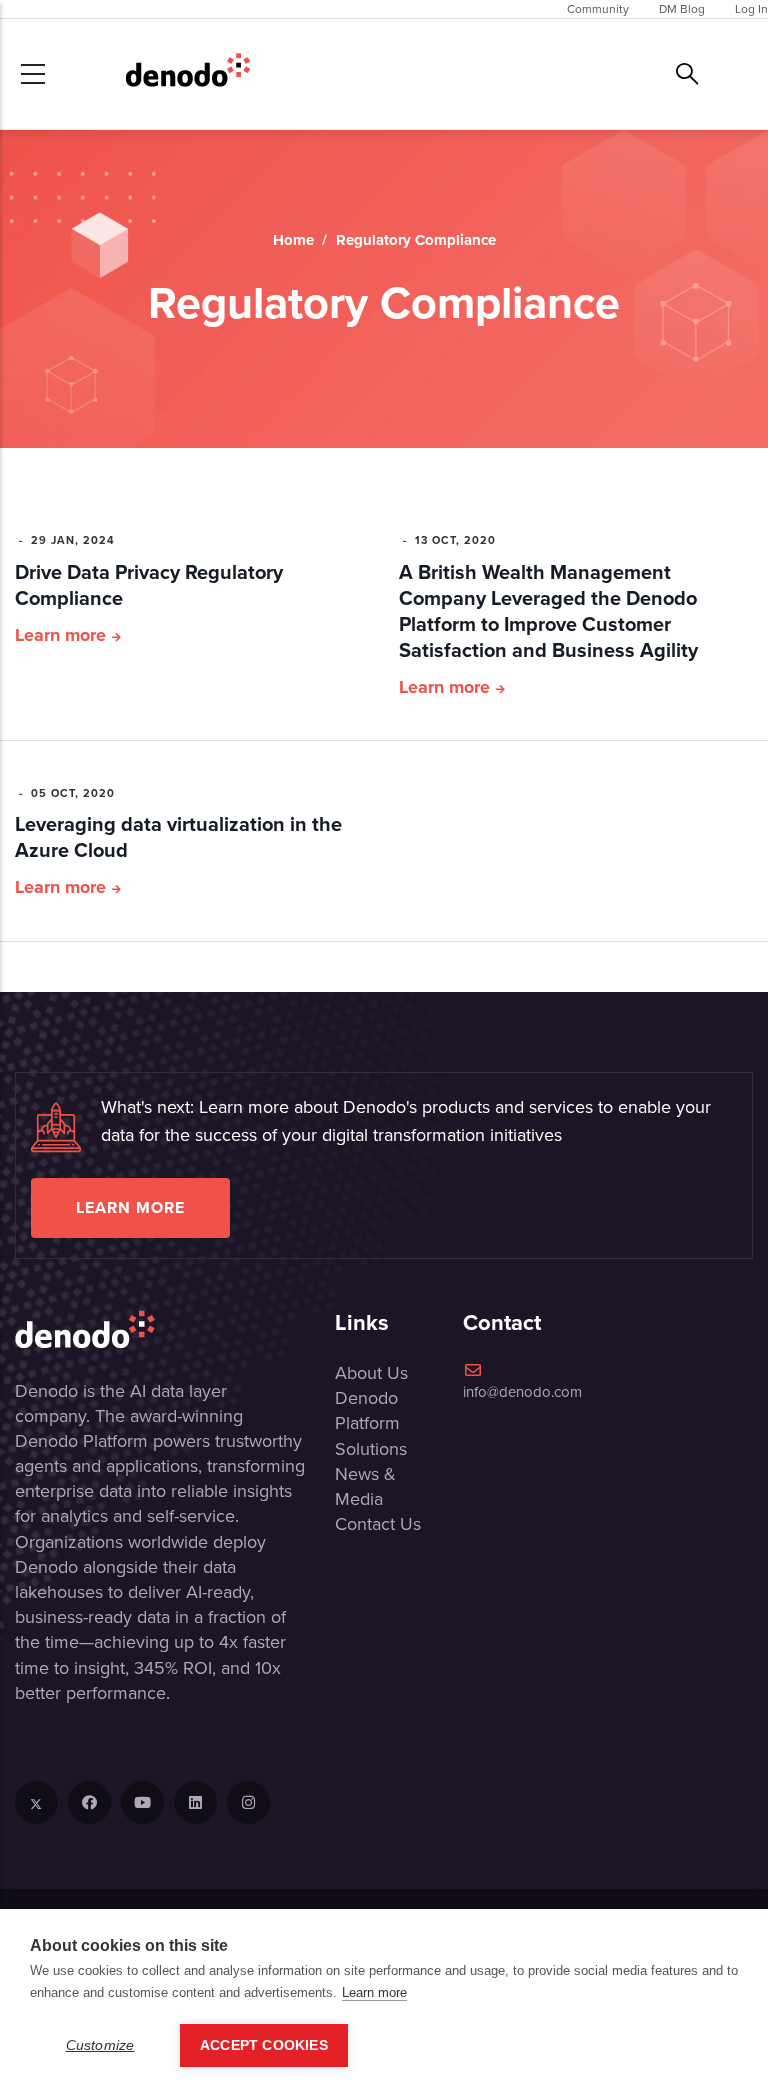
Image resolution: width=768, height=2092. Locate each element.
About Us (371, 1373)
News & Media (365, 1486)
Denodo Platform (367, 1410)
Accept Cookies (264, 2045)
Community (598, 9)
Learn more (60, 635)
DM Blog (682, 9)
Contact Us (378, 1524)
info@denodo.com (522, 1392)
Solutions (371, 1449)
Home (293, 240)
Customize (100, 2045)
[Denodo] (188, 74)
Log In (751, 9)
